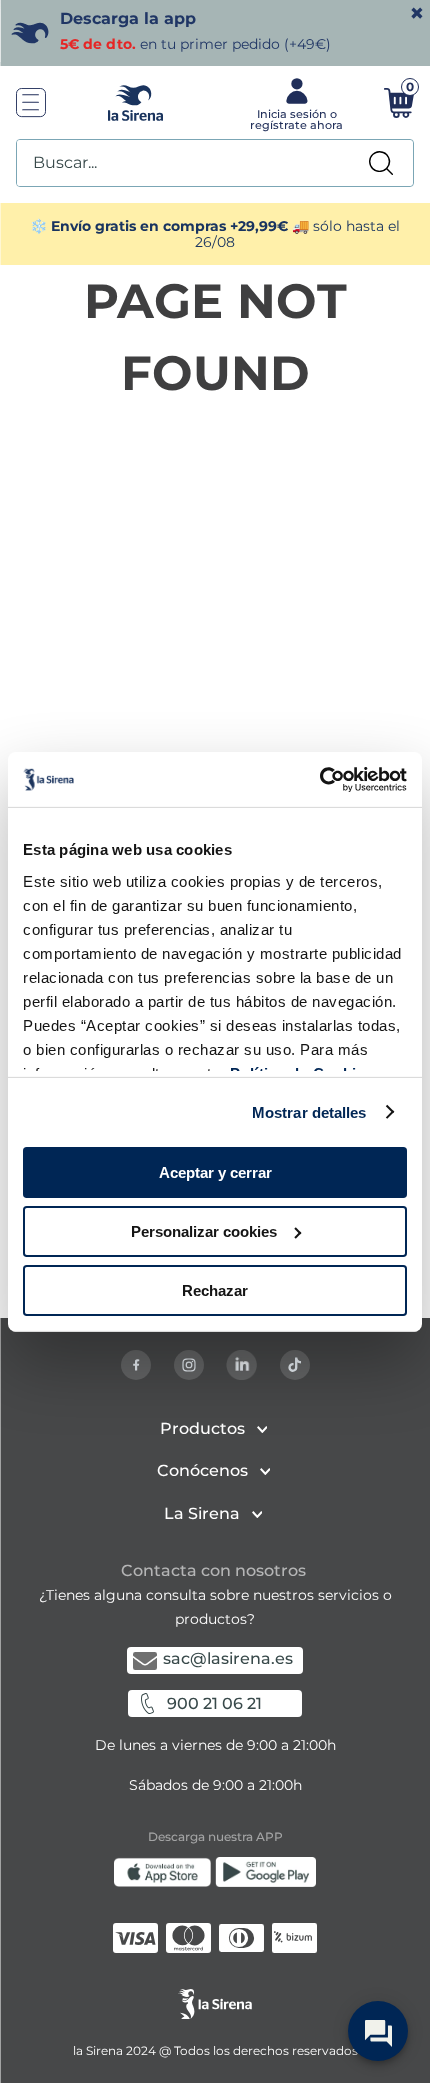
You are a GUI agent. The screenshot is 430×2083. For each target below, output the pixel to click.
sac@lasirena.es (228, 1658)
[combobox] (215, 163)
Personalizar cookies (204, 1231)
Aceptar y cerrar (215, 1172)
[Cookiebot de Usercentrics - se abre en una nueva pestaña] (319, 779)
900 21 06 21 (214, 1703)
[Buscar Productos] (381, 163)
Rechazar (215, 1289)
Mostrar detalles (309, 1111)
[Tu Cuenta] (294, 103)
